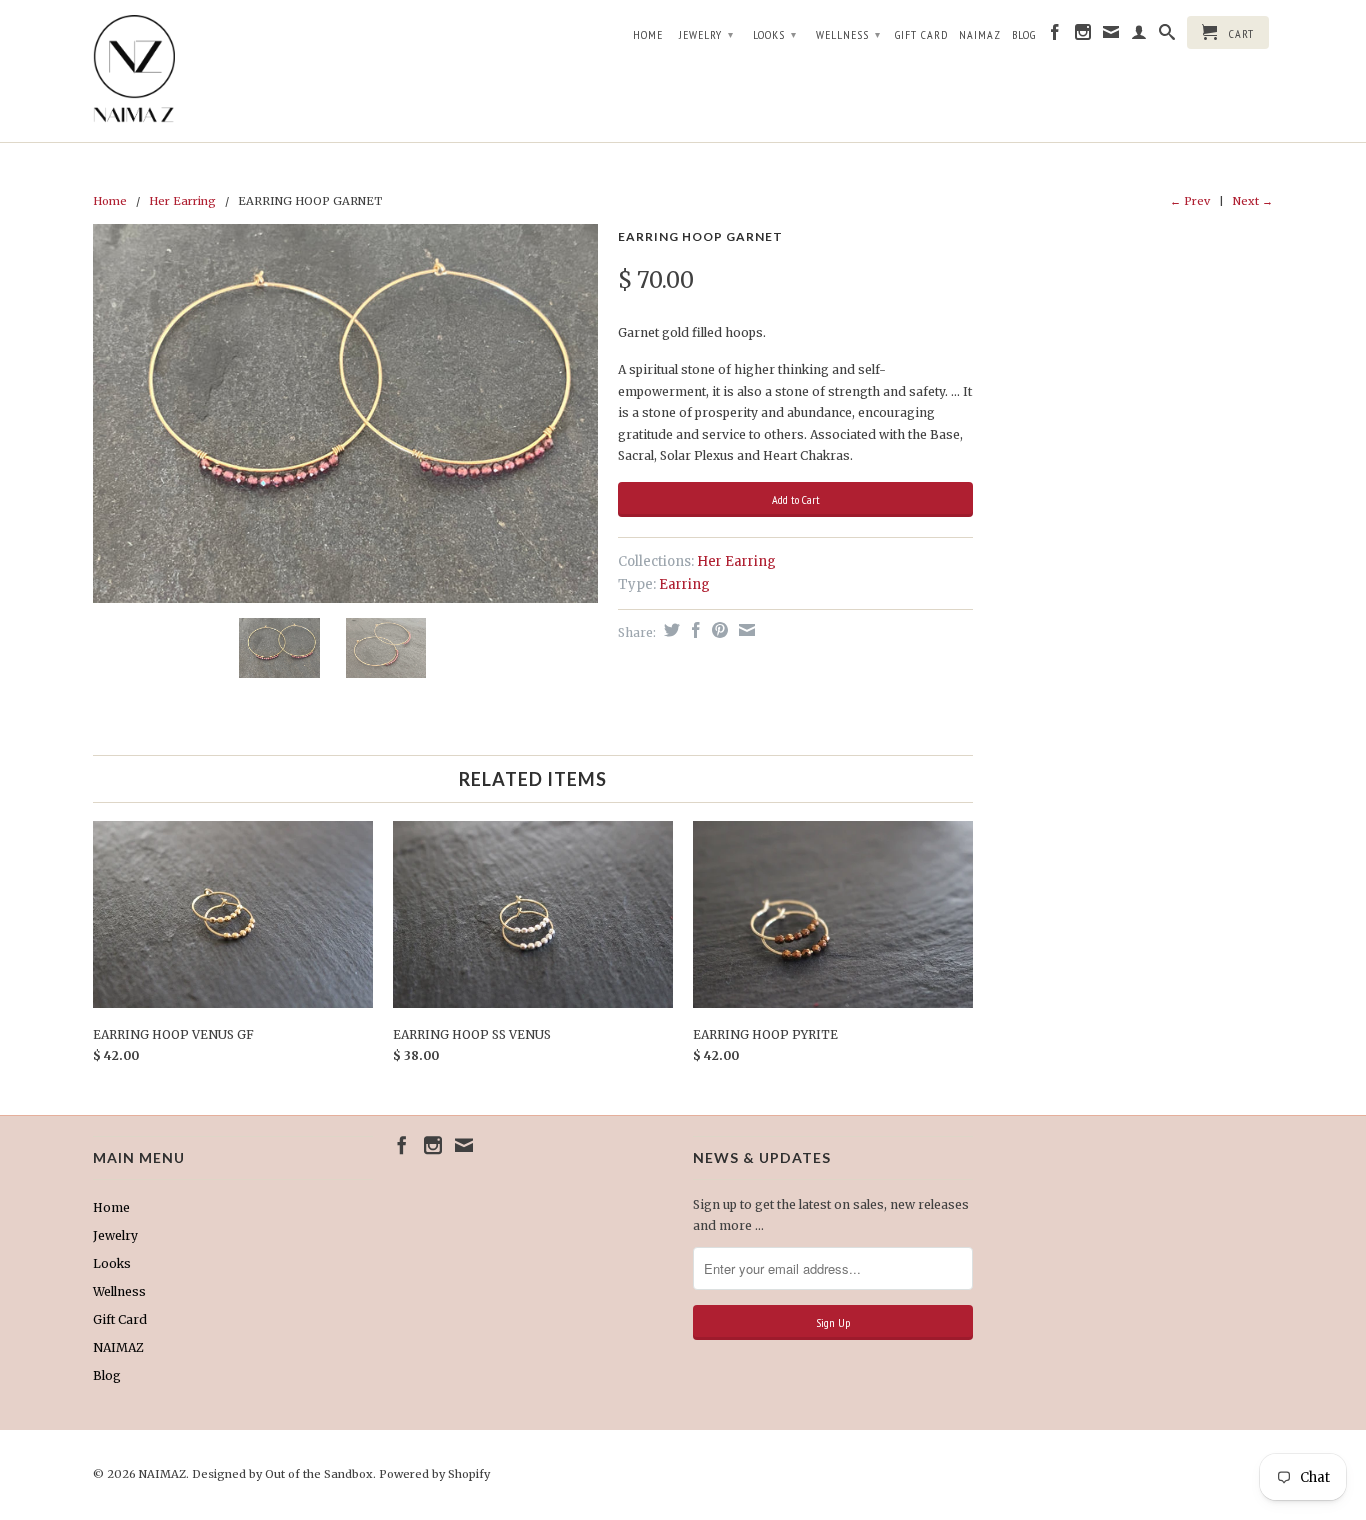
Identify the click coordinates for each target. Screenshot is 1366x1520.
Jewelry (706, 34)
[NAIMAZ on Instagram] (1083, 36)
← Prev (1190, 201)
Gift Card (921, 34)
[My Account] (1139, 36)
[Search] (1167, 36)
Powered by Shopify (434, 1474)
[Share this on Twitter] (669, 630)
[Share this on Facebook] (693, 630)
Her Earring (182, 201)
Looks (775, 34)
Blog (1024, 34)
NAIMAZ (980, 34)
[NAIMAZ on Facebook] (1055, 36)
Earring (684, 584)
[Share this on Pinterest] (717, 630)
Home (648, 34)
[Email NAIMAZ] (1111, 36)
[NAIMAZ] (233, 71)
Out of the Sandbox (319, 1474)
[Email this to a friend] (744, 630)
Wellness (848, 34)
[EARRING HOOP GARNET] (345, 413)
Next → (1253, 201)
